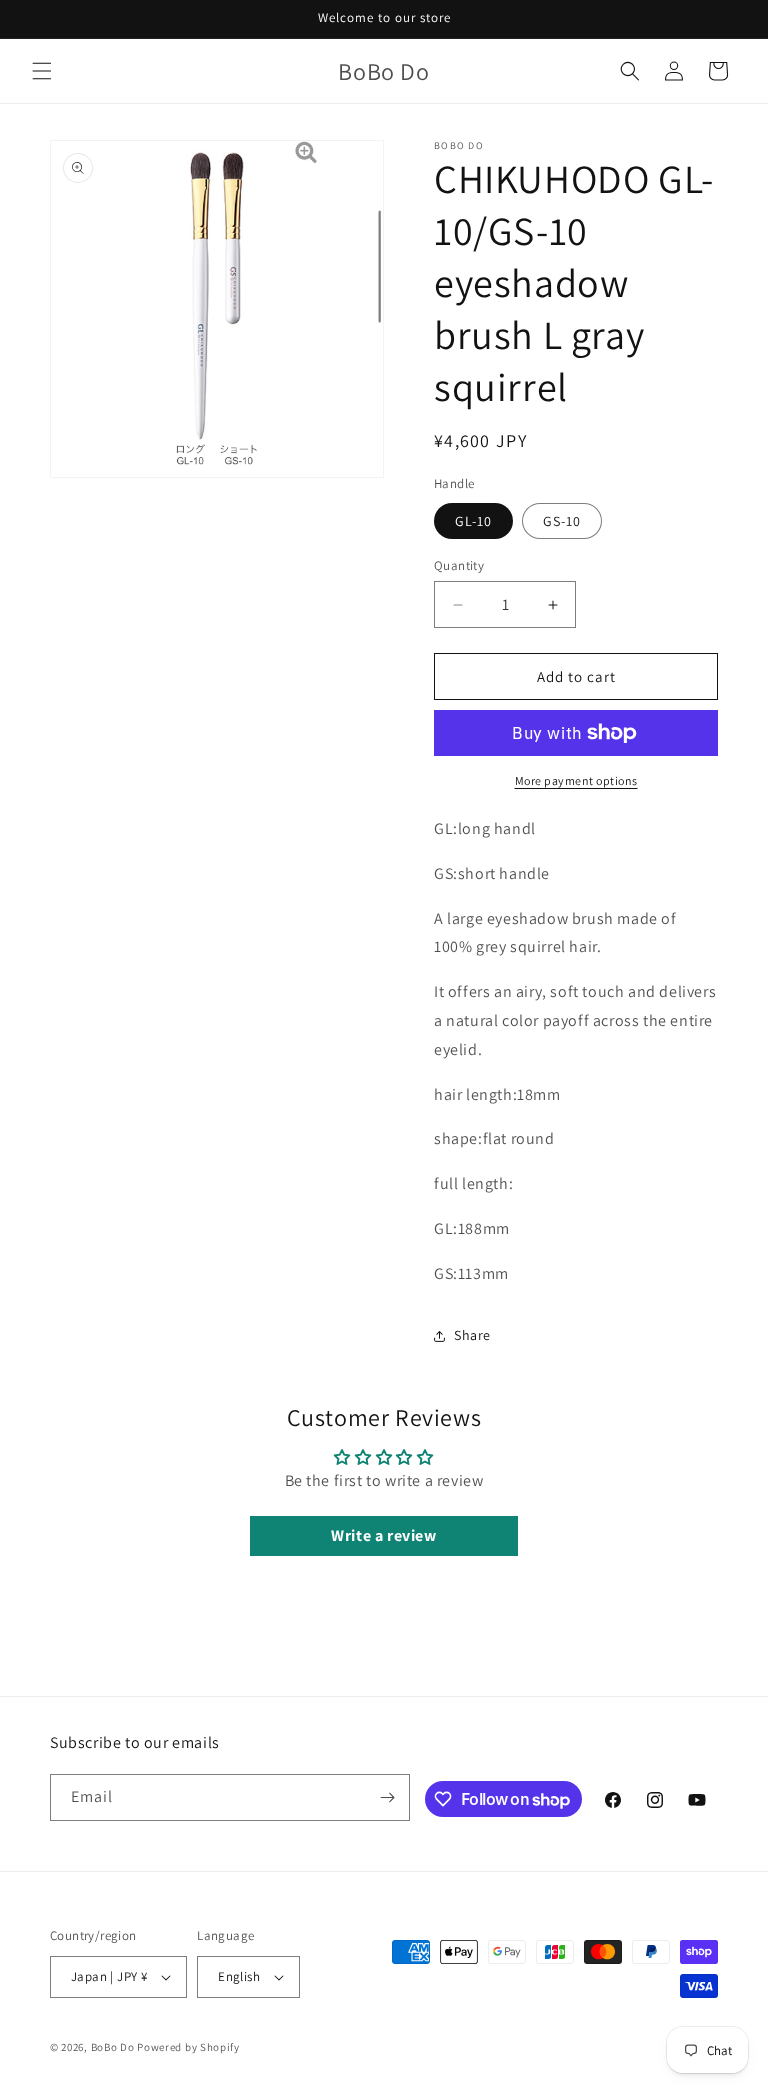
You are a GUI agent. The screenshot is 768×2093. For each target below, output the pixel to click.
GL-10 (473, 521)
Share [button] (472, 1335)
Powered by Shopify (188, 2047)
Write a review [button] (383, 1535)
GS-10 (562, 521)
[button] (42, 71)
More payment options (576, 780)
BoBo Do (113, 2047)
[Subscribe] (387, 1797)
